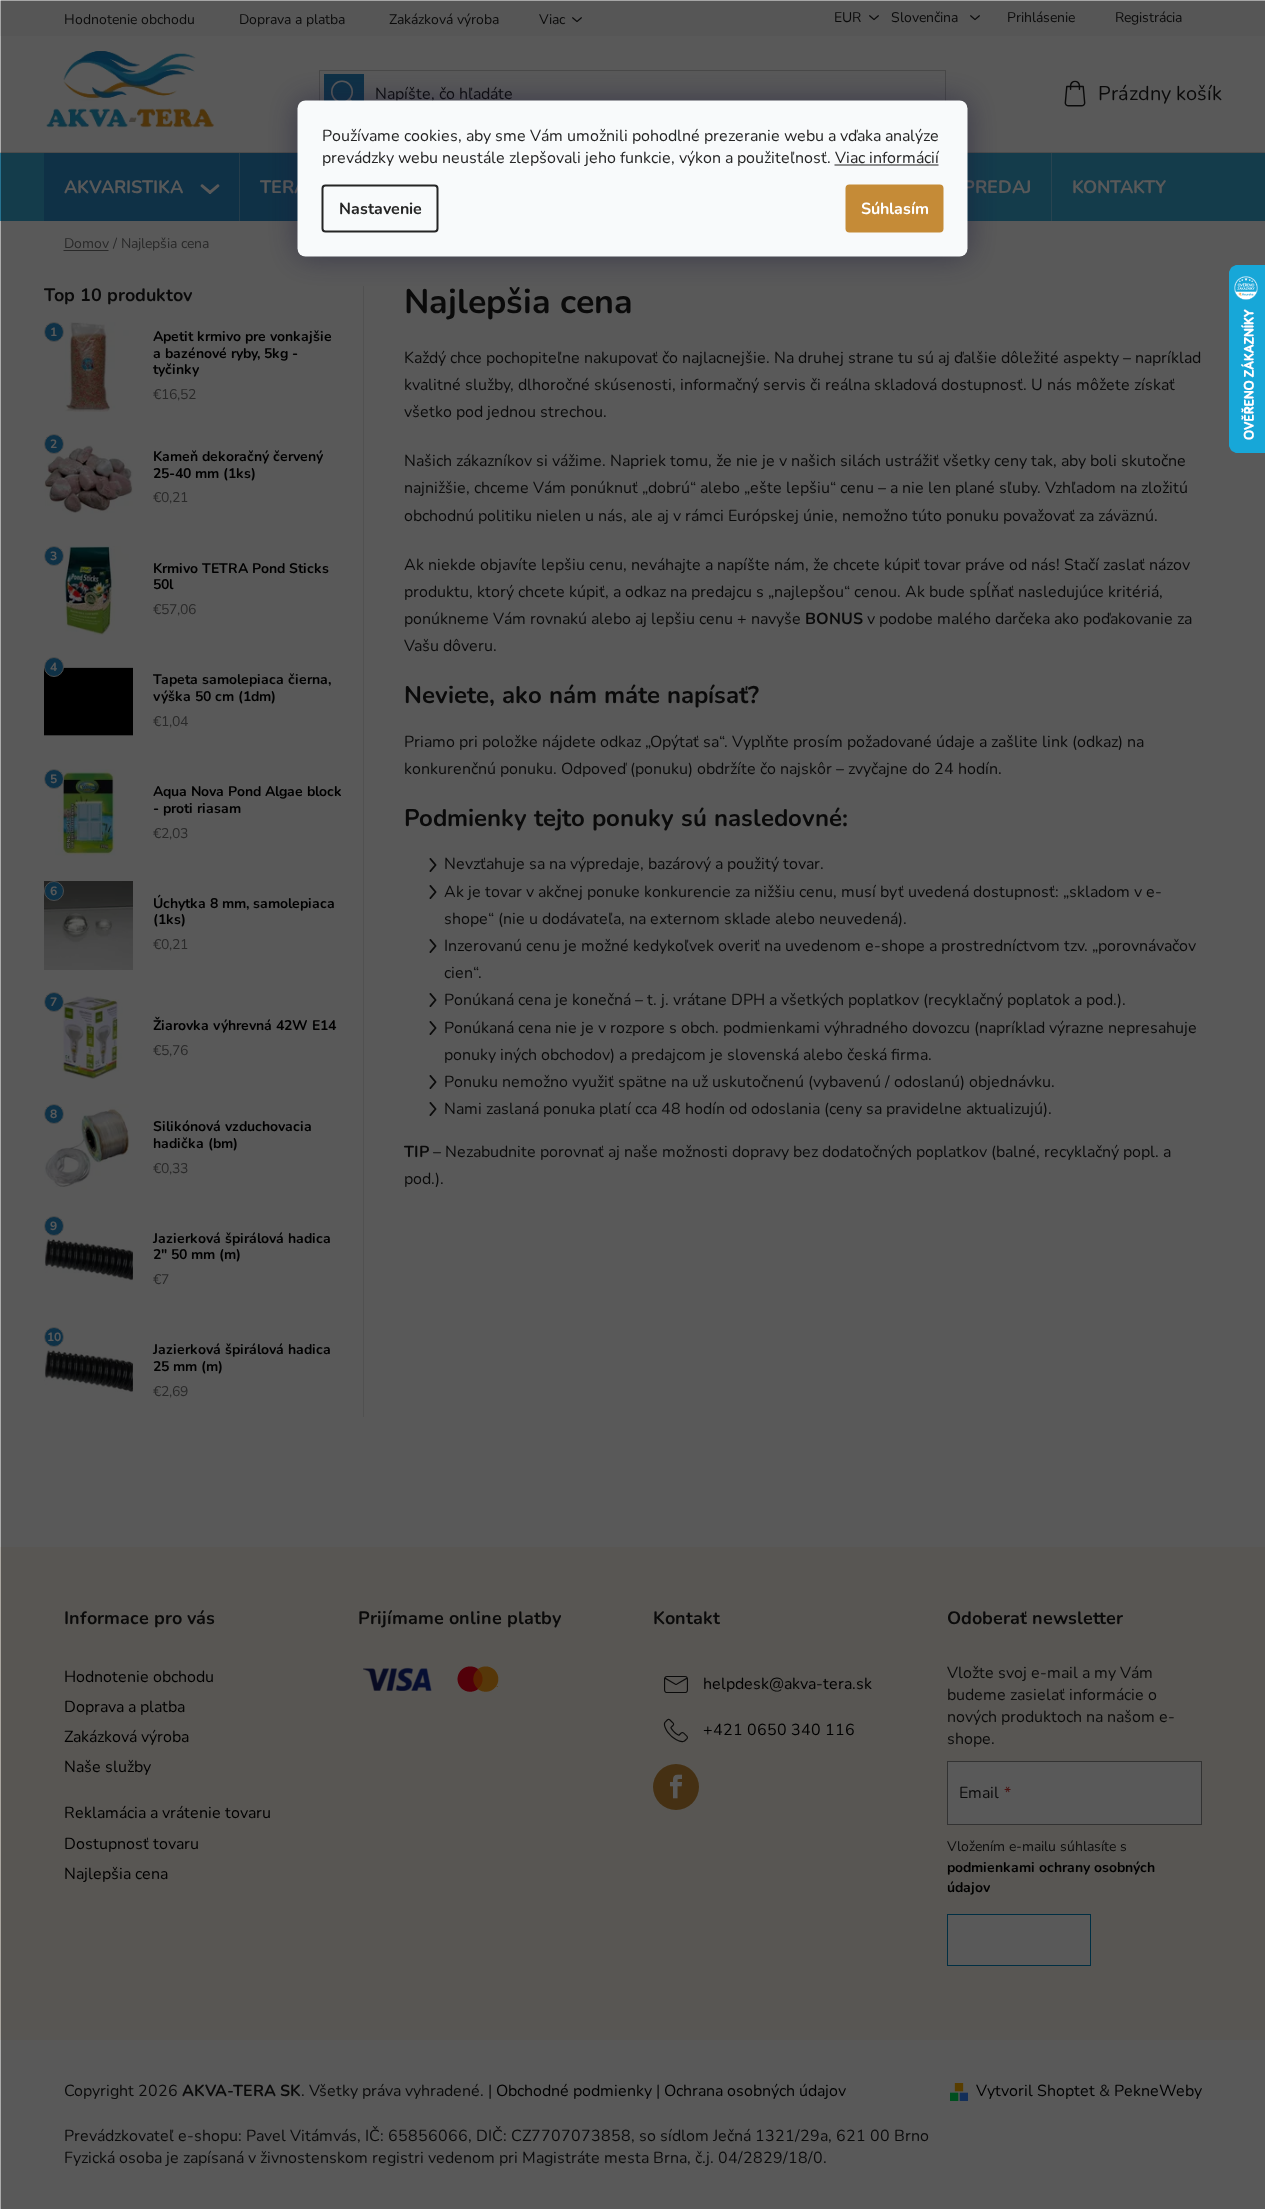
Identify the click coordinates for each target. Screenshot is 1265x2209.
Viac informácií (887, 157)
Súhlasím (895, 208)
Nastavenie (380, 208)
